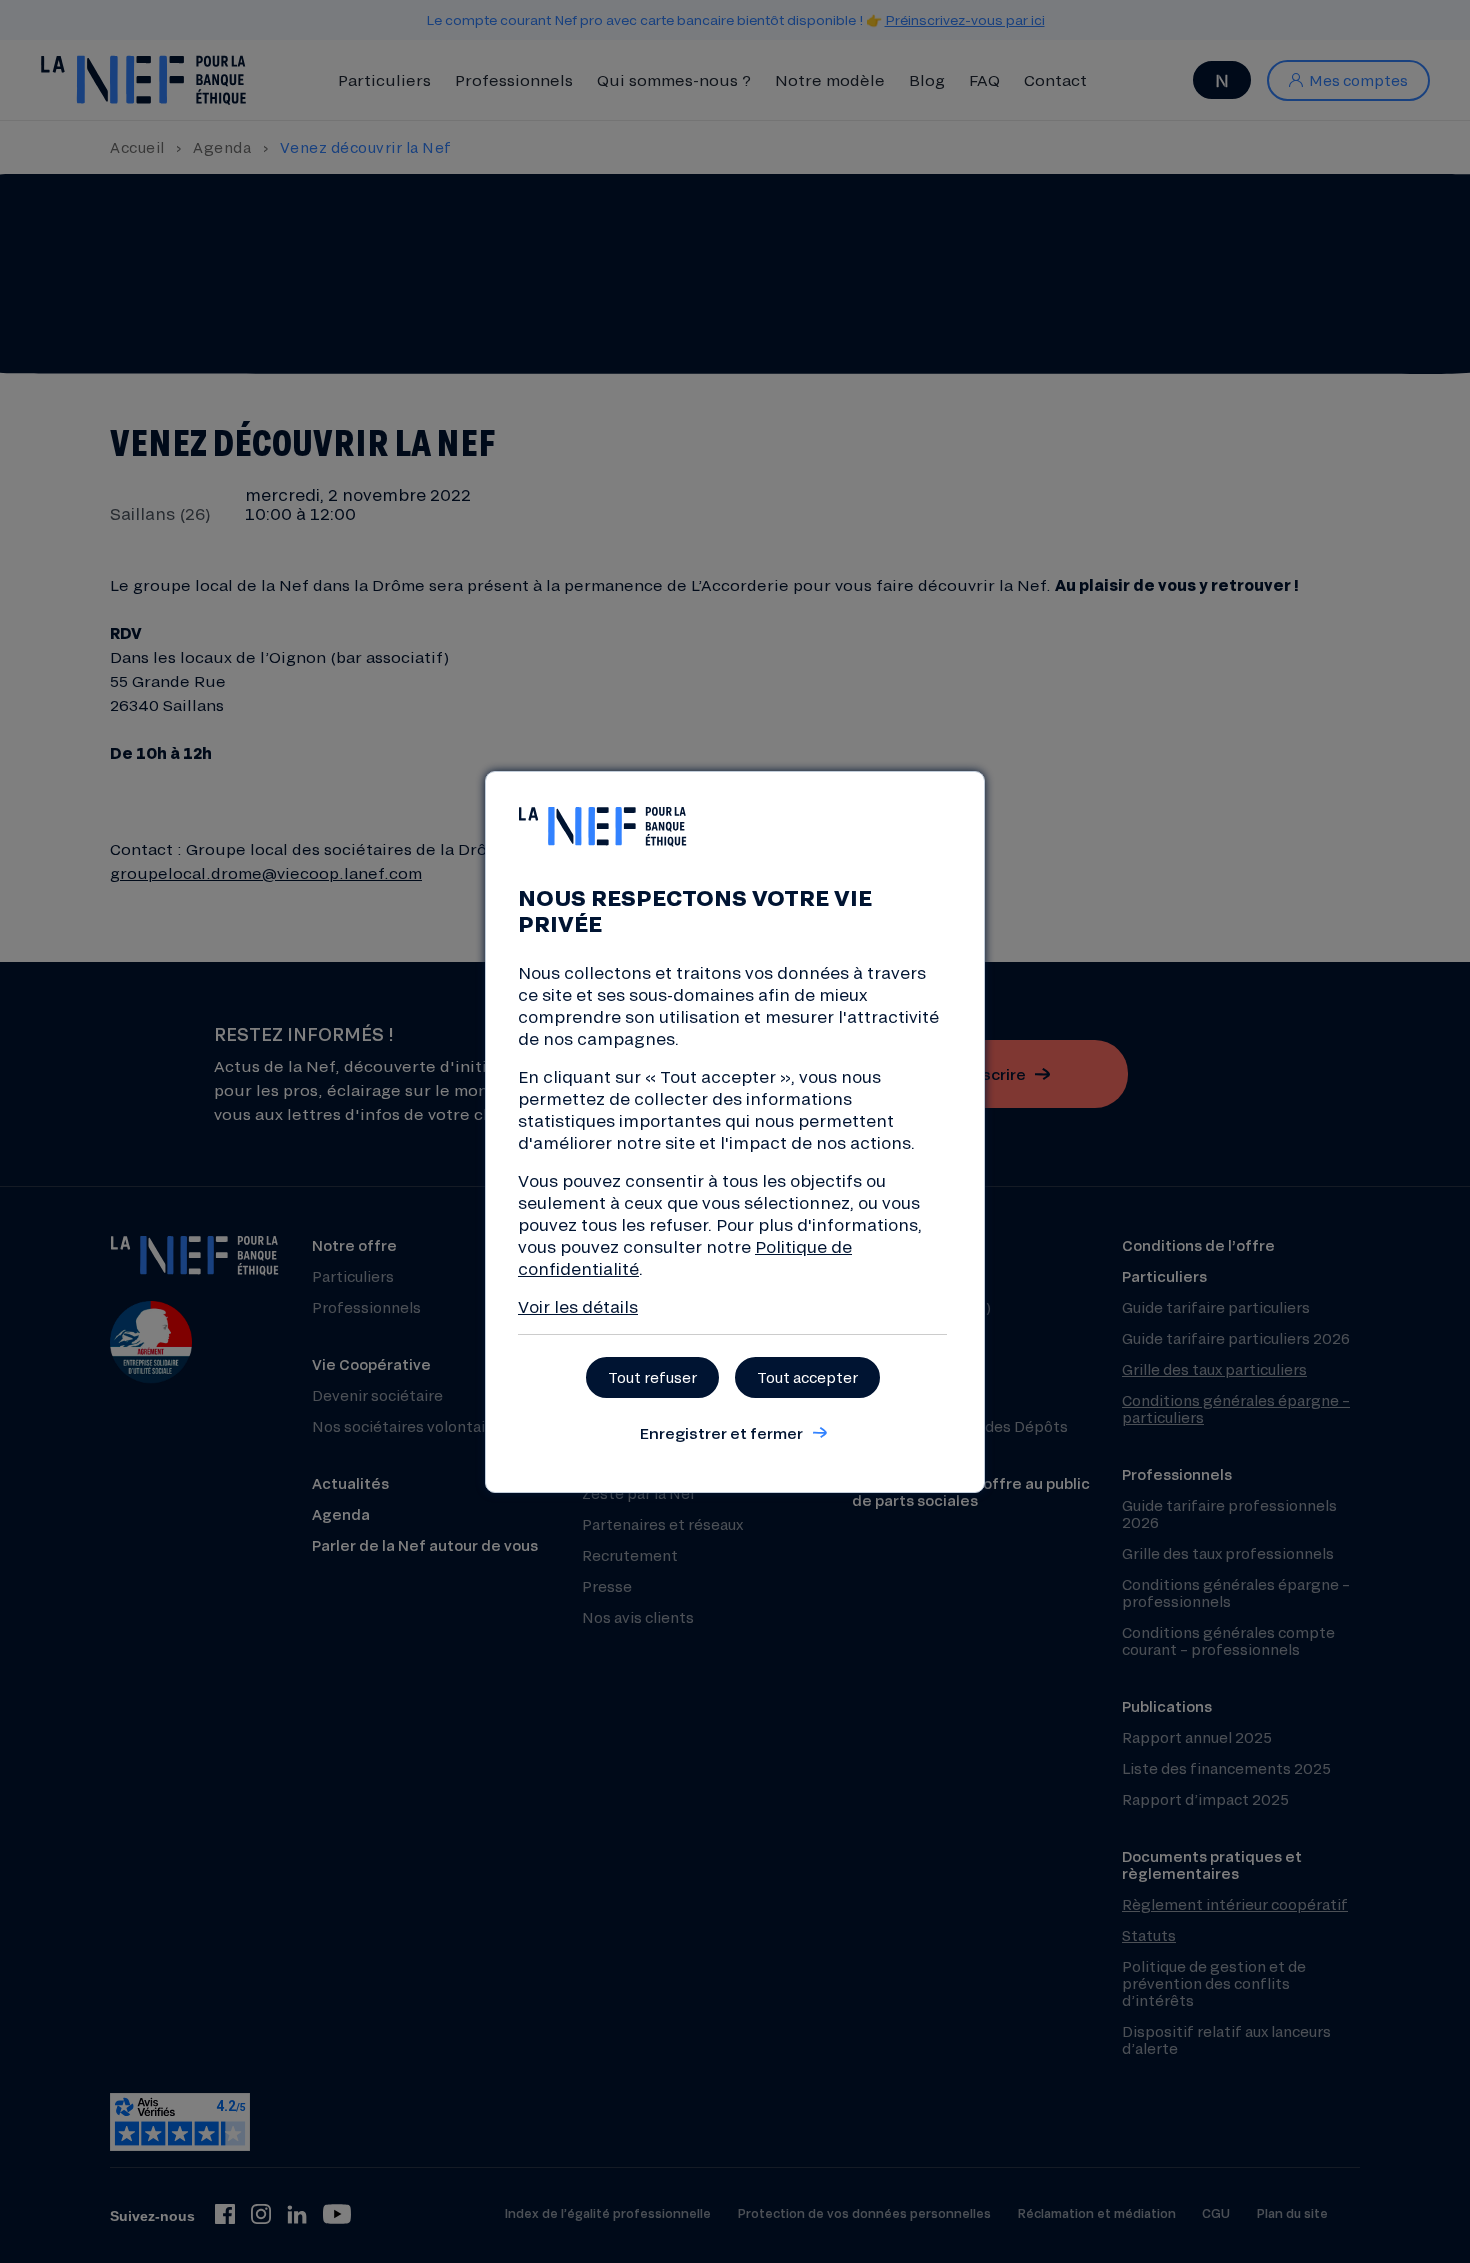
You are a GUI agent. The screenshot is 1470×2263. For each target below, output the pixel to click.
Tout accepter (807, 1377)
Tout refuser (652, 1377)
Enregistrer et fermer (721, 1433)
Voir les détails (578, 1306)
